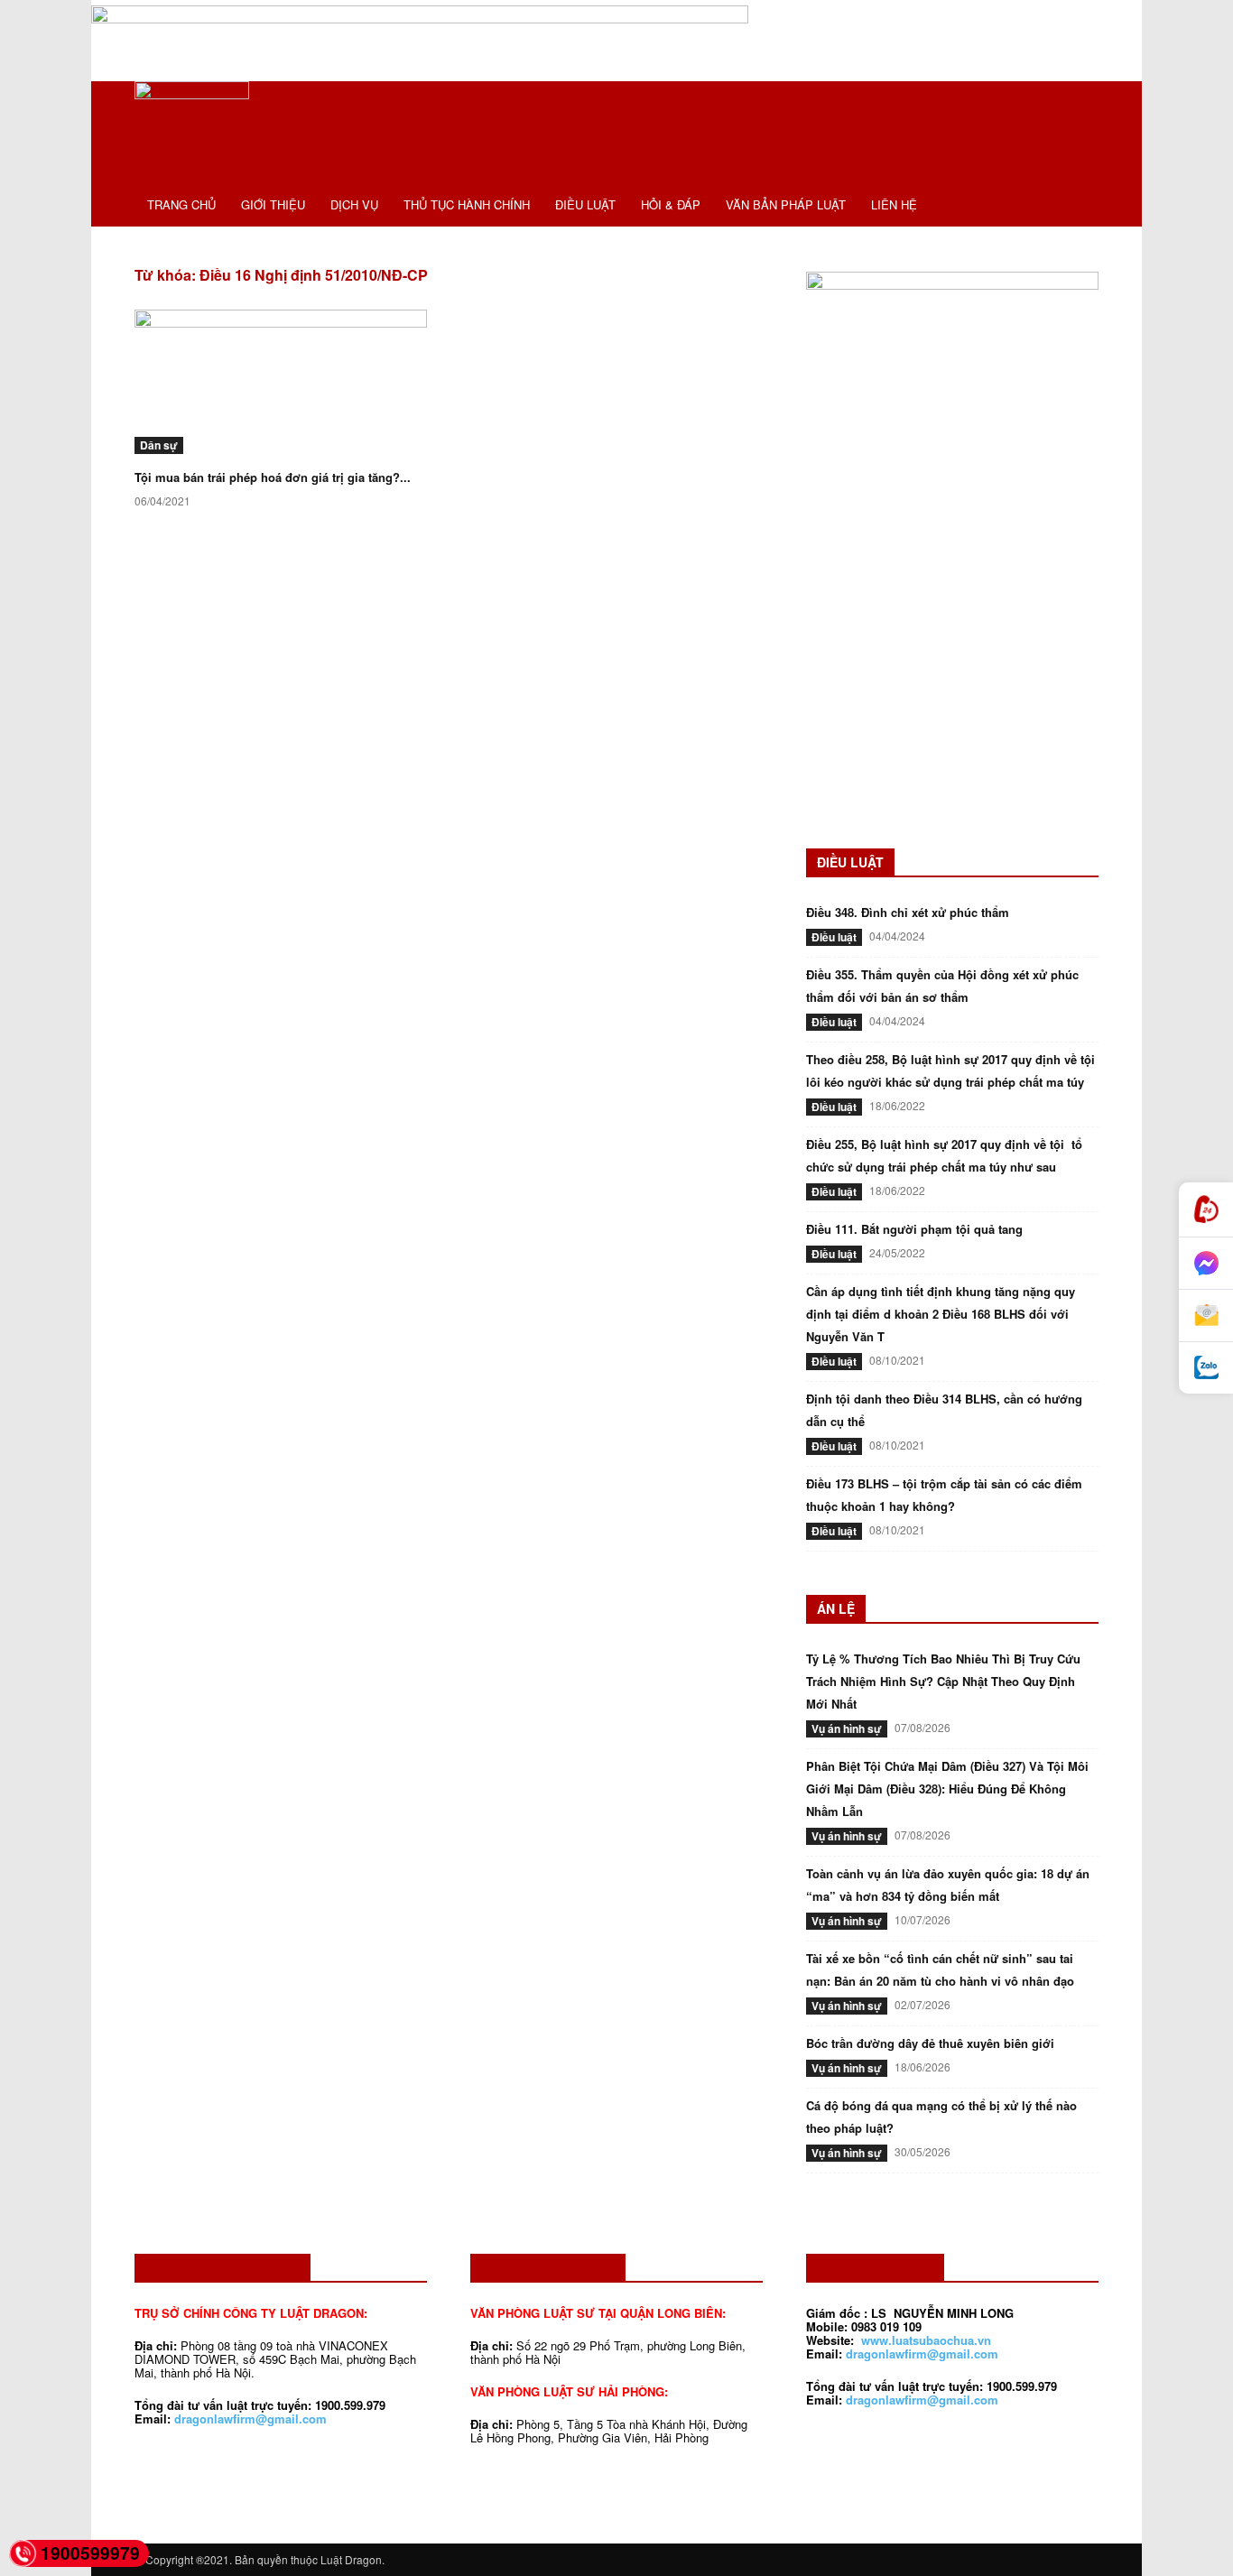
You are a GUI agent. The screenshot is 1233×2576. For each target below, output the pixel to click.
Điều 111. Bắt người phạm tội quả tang (914, 1229)
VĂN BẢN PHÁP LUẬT (786, 204)
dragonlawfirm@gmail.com (250, 2418)
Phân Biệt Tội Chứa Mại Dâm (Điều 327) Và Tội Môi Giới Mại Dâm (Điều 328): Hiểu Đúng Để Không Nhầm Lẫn (947, 1788)
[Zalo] (1206, 1368)
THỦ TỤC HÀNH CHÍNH (467, 204)
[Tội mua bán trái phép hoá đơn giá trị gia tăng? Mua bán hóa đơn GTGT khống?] (281, 382)
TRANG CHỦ (181, 204)
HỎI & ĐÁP (671, 204)
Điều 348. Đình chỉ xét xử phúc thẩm (908, 912)
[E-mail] (1206, 1316)
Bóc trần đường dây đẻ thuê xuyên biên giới (930, 2043)
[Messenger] (1206, 1264)
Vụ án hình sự (847, 1728)
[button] (1077, 105)
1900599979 (90, 2553)
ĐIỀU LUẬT (585, 204)
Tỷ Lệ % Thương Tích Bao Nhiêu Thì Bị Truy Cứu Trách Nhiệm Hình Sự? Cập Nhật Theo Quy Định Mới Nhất (943, 1681)
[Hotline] (1206, 1210)
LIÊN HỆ (894, 204)
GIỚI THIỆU (273, 204)
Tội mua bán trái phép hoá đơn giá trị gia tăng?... (273, 477)
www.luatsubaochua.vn (926, 2340)
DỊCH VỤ (354, 204)
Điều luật (834, 937)
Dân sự (159, 445)
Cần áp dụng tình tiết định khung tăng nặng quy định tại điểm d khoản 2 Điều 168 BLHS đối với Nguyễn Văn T (941, 1314)
